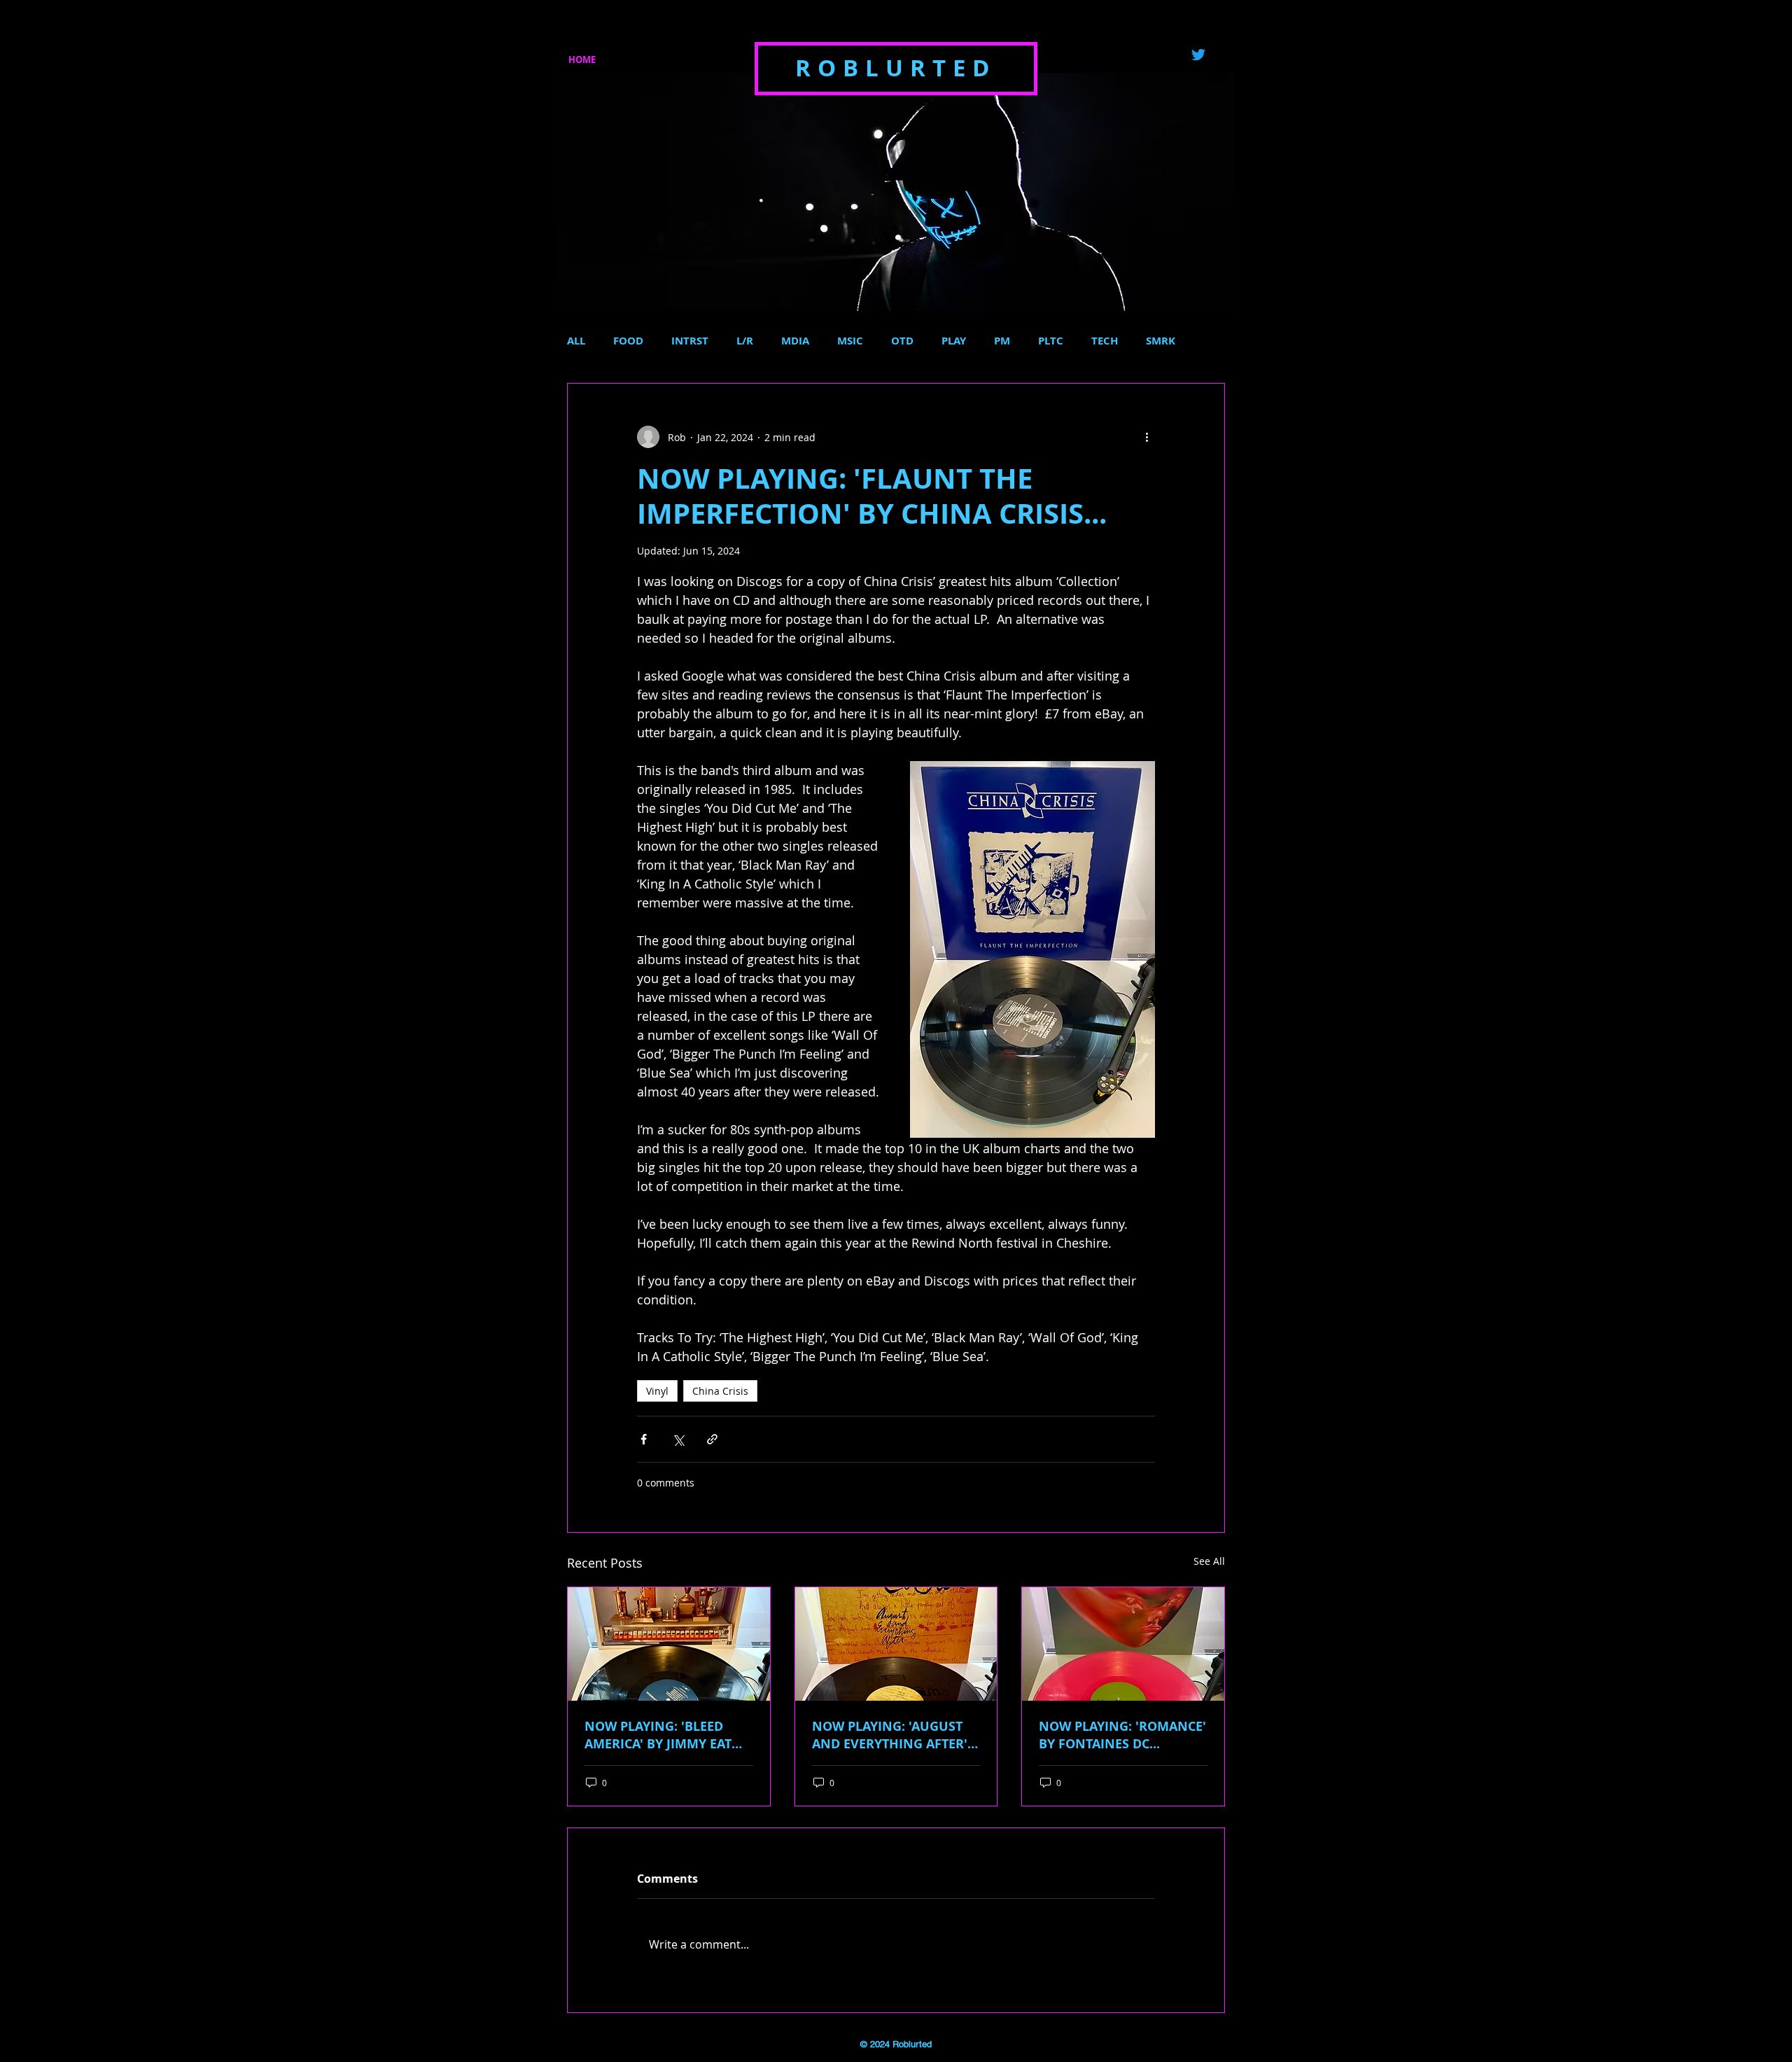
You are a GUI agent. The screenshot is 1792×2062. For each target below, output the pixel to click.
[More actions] (1147, 437)
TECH (1105, 341)
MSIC (850, 341)
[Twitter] (1198, 55)
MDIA (795, 341)
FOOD (628, 341)
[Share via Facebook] (644, 1439)
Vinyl (657, 1391)
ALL (576, 341)
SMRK (1161, 341)
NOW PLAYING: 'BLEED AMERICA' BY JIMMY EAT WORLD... (658, 1735)
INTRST (690, 341)
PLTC (1051, 341)
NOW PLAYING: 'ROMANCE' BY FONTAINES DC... (1122, 1735)
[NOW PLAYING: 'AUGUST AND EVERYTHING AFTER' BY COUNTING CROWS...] (896, 1644)
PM (1002, 341)
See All (1209, 1561)
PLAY (954, 341)
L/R (745, 341)
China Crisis (720, 1391)
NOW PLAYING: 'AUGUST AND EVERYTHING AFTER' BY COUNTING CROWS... (890, 1735)
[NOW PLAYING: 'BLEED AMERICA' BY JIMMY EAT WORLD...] (669, 1644)
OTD (902, 341)
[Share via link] (712, 1439)
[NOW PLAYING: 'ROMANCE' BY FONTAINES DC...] (1123, 1644)
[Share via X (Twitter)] (678, 1439)
